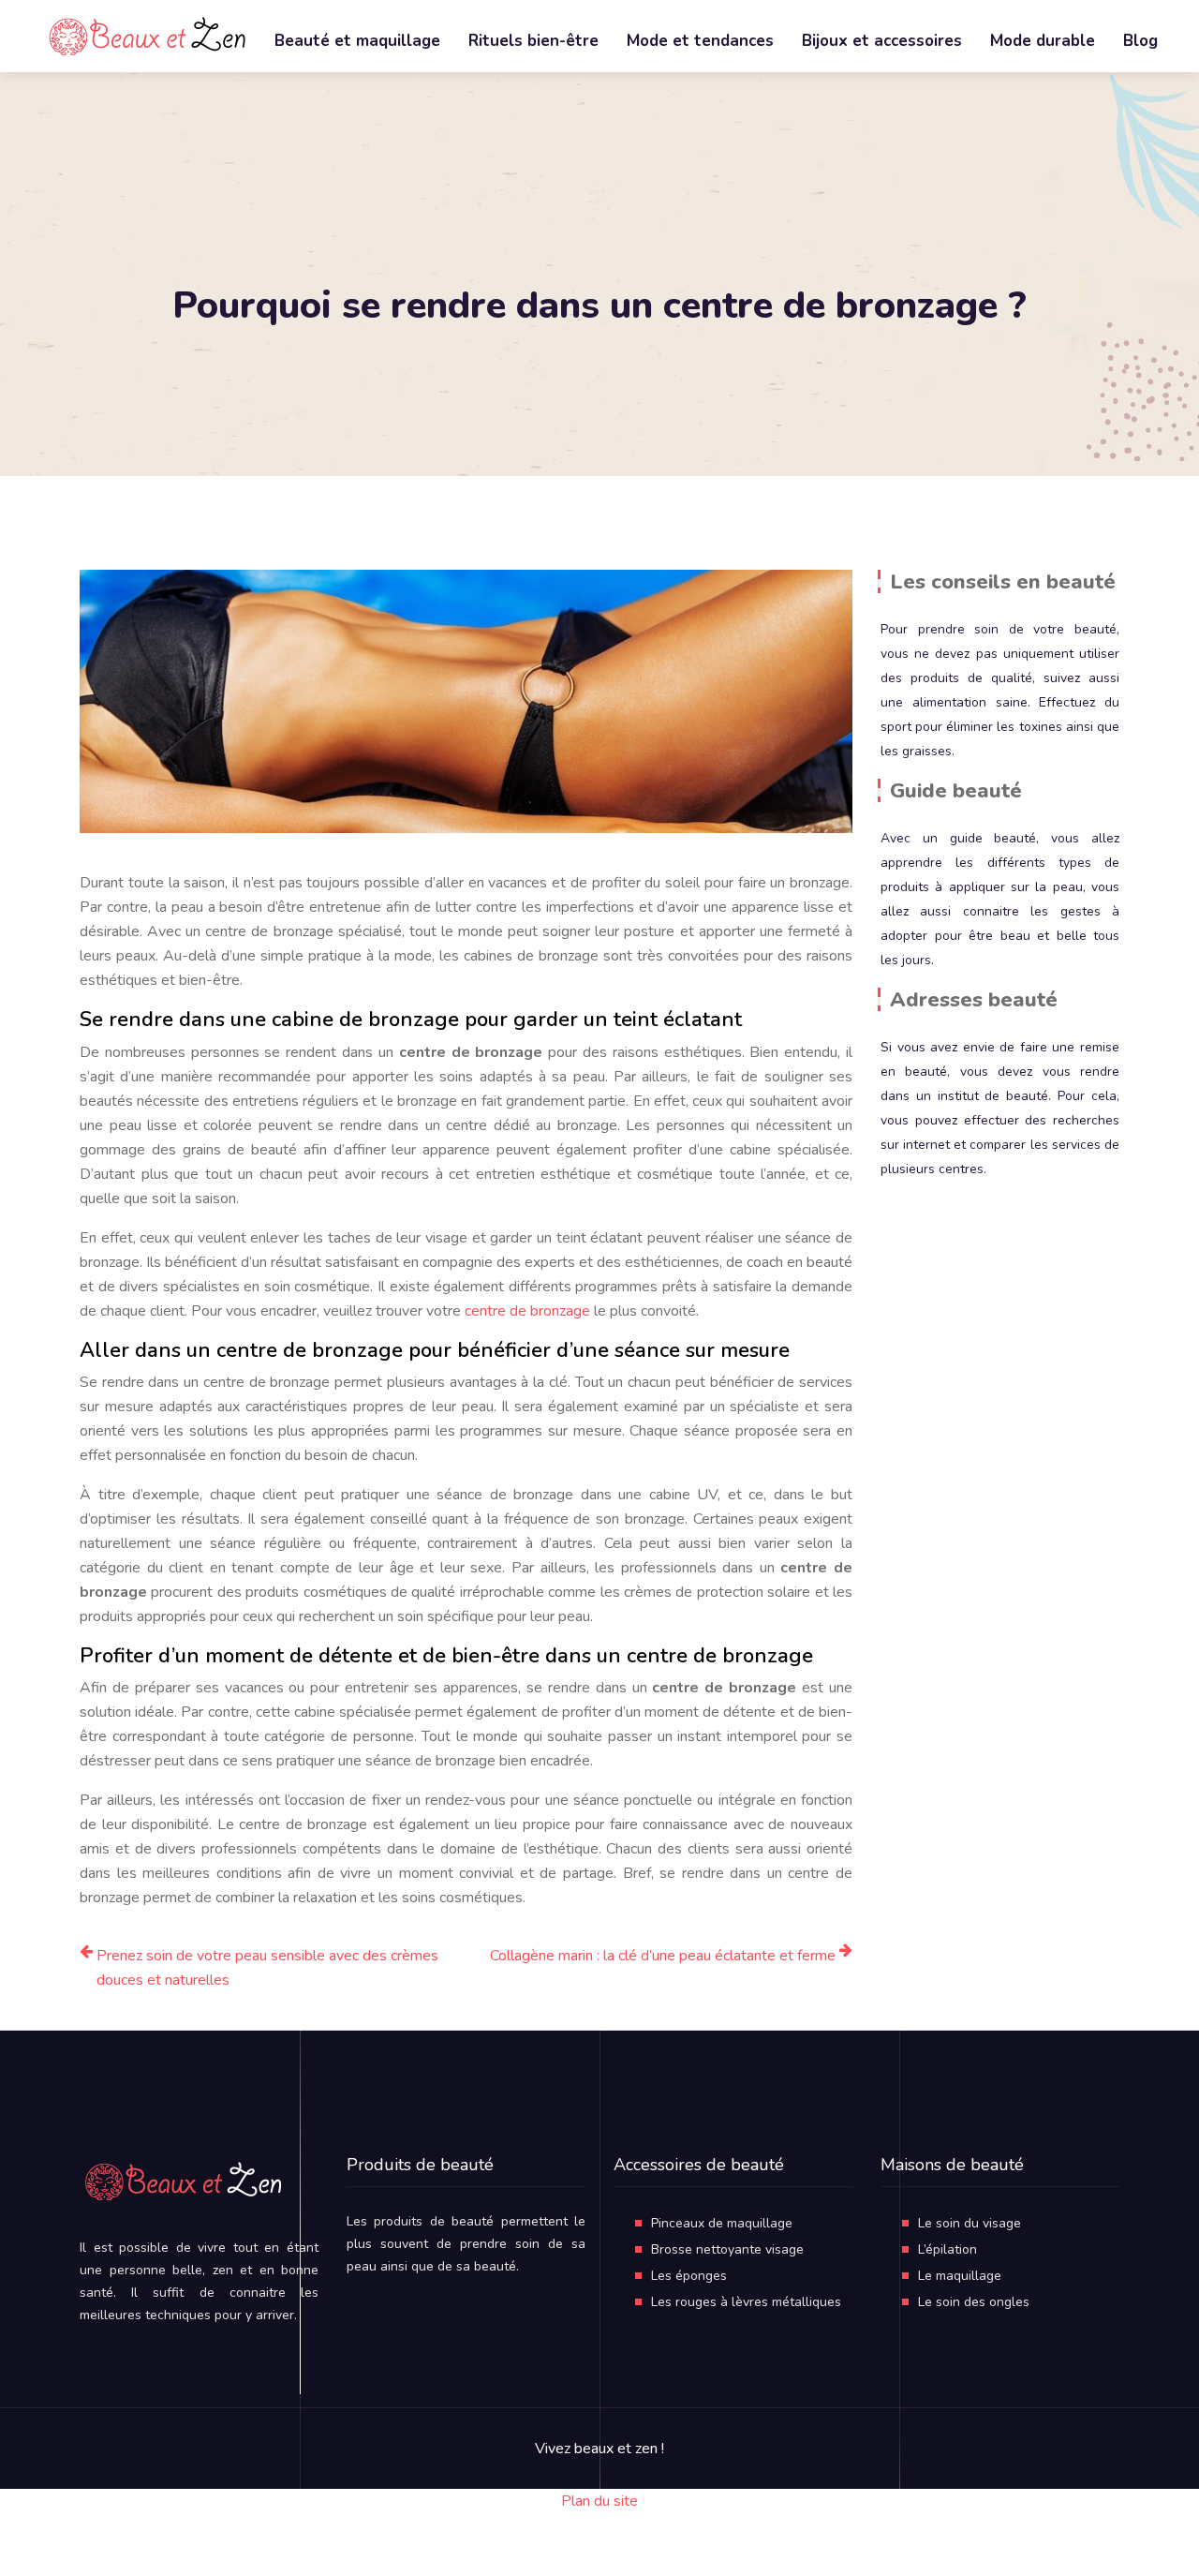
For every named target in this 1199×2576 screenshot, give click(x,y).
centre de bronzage (527, 1311)
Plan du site (599, 2501)
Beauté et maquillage (357, 41)
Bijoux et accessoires (882, 41)
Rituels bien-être (533, 41)
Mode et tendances (700, 41)
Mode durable (1043, 41)
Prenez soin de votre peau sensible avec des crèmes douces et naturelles (267, 1968)
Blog (1140, 41)
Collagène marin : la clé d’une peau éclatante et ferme (663, 1956)
